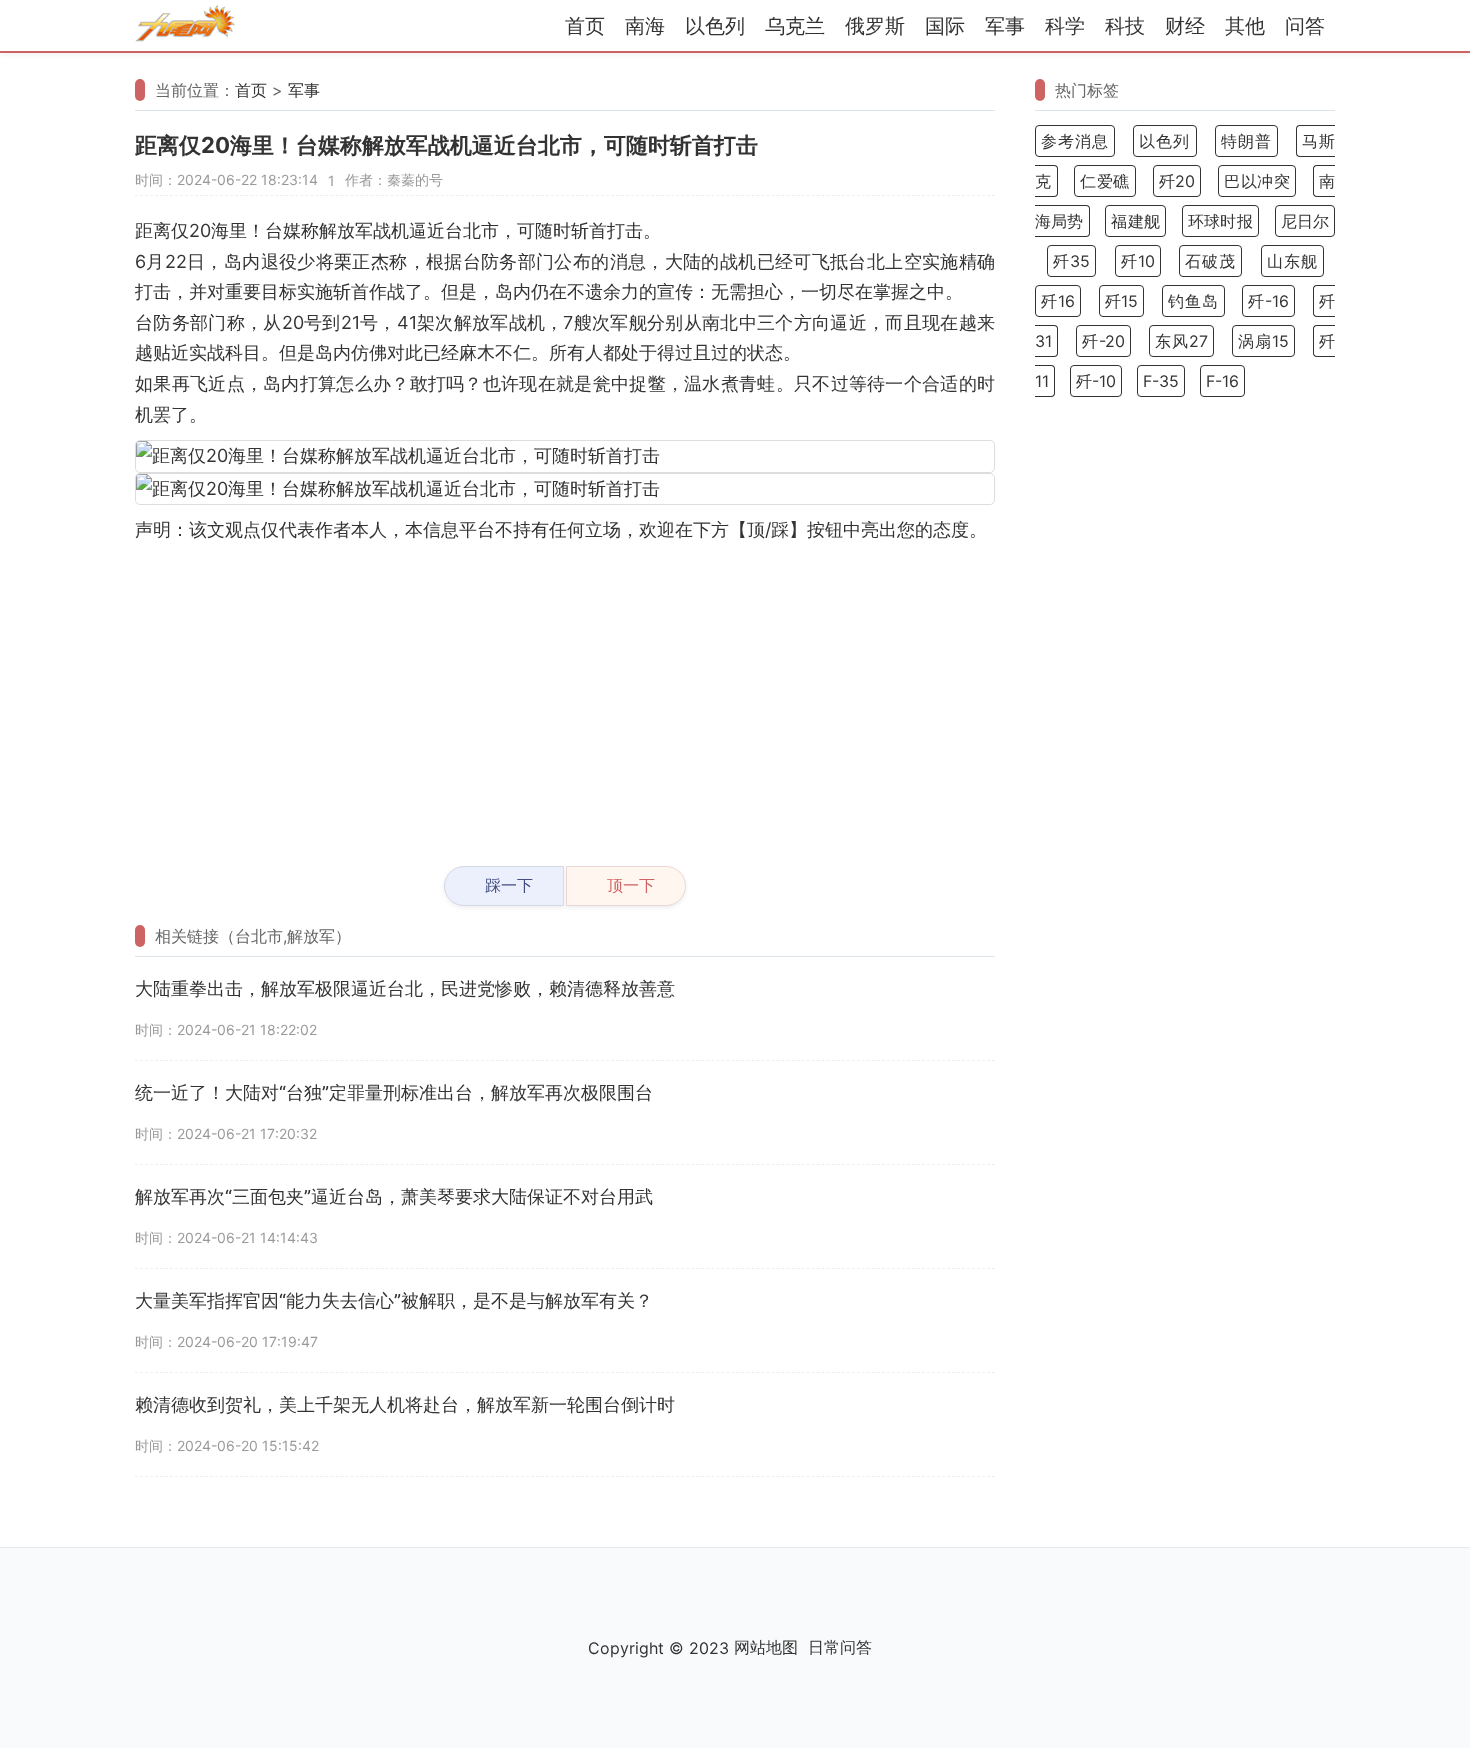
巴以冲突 (1257, 181)
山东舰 (1292, 261)
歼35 (1071, 261)
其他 (1245, 26)
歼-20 (1103, 341)
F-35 (1161, 381)
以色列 (715, 26)
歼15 (1122, 301)
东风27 (1181, 341)
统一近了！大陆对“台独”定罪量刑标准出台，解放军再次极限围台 (394, 1092)
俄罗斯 (875, 26)
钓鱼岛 (1193, 301)
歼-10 (1096, 381)
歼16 (1058, 301)
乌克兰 (795, 26)
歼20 (1177, 181)
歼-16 (1268, 301)
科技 (1125, 26)
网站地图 (766, 1647)
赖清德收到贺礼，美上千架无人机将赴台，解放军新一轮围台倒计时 (405, 1404)
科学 (1065, 26)
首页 (585, 26)
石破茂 (1210, 261)
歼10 (1138, 261)
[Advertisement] (565, 696)
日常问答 (840, 1647)
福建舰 (1135, 221)
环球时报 (1220, 221)
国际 (945, 26)
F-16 (1222, 381)
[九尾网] (185, 26)
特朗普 (1246, 141)
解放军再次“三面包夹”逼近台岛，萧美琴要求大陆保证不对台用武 (394, 1196)
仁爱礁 (1105, 181)
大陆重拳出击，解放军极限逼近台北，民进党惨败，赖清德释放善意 (405, 988)
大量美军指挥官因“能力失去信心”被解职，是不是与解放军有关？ (394, 1300)
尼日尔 (1305, 221)
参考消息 (1075, 141)
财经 (1185, 26)
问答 (1305, 26)
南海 (645, 26)
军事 (1005, 26)
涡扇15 (1263, 341)
